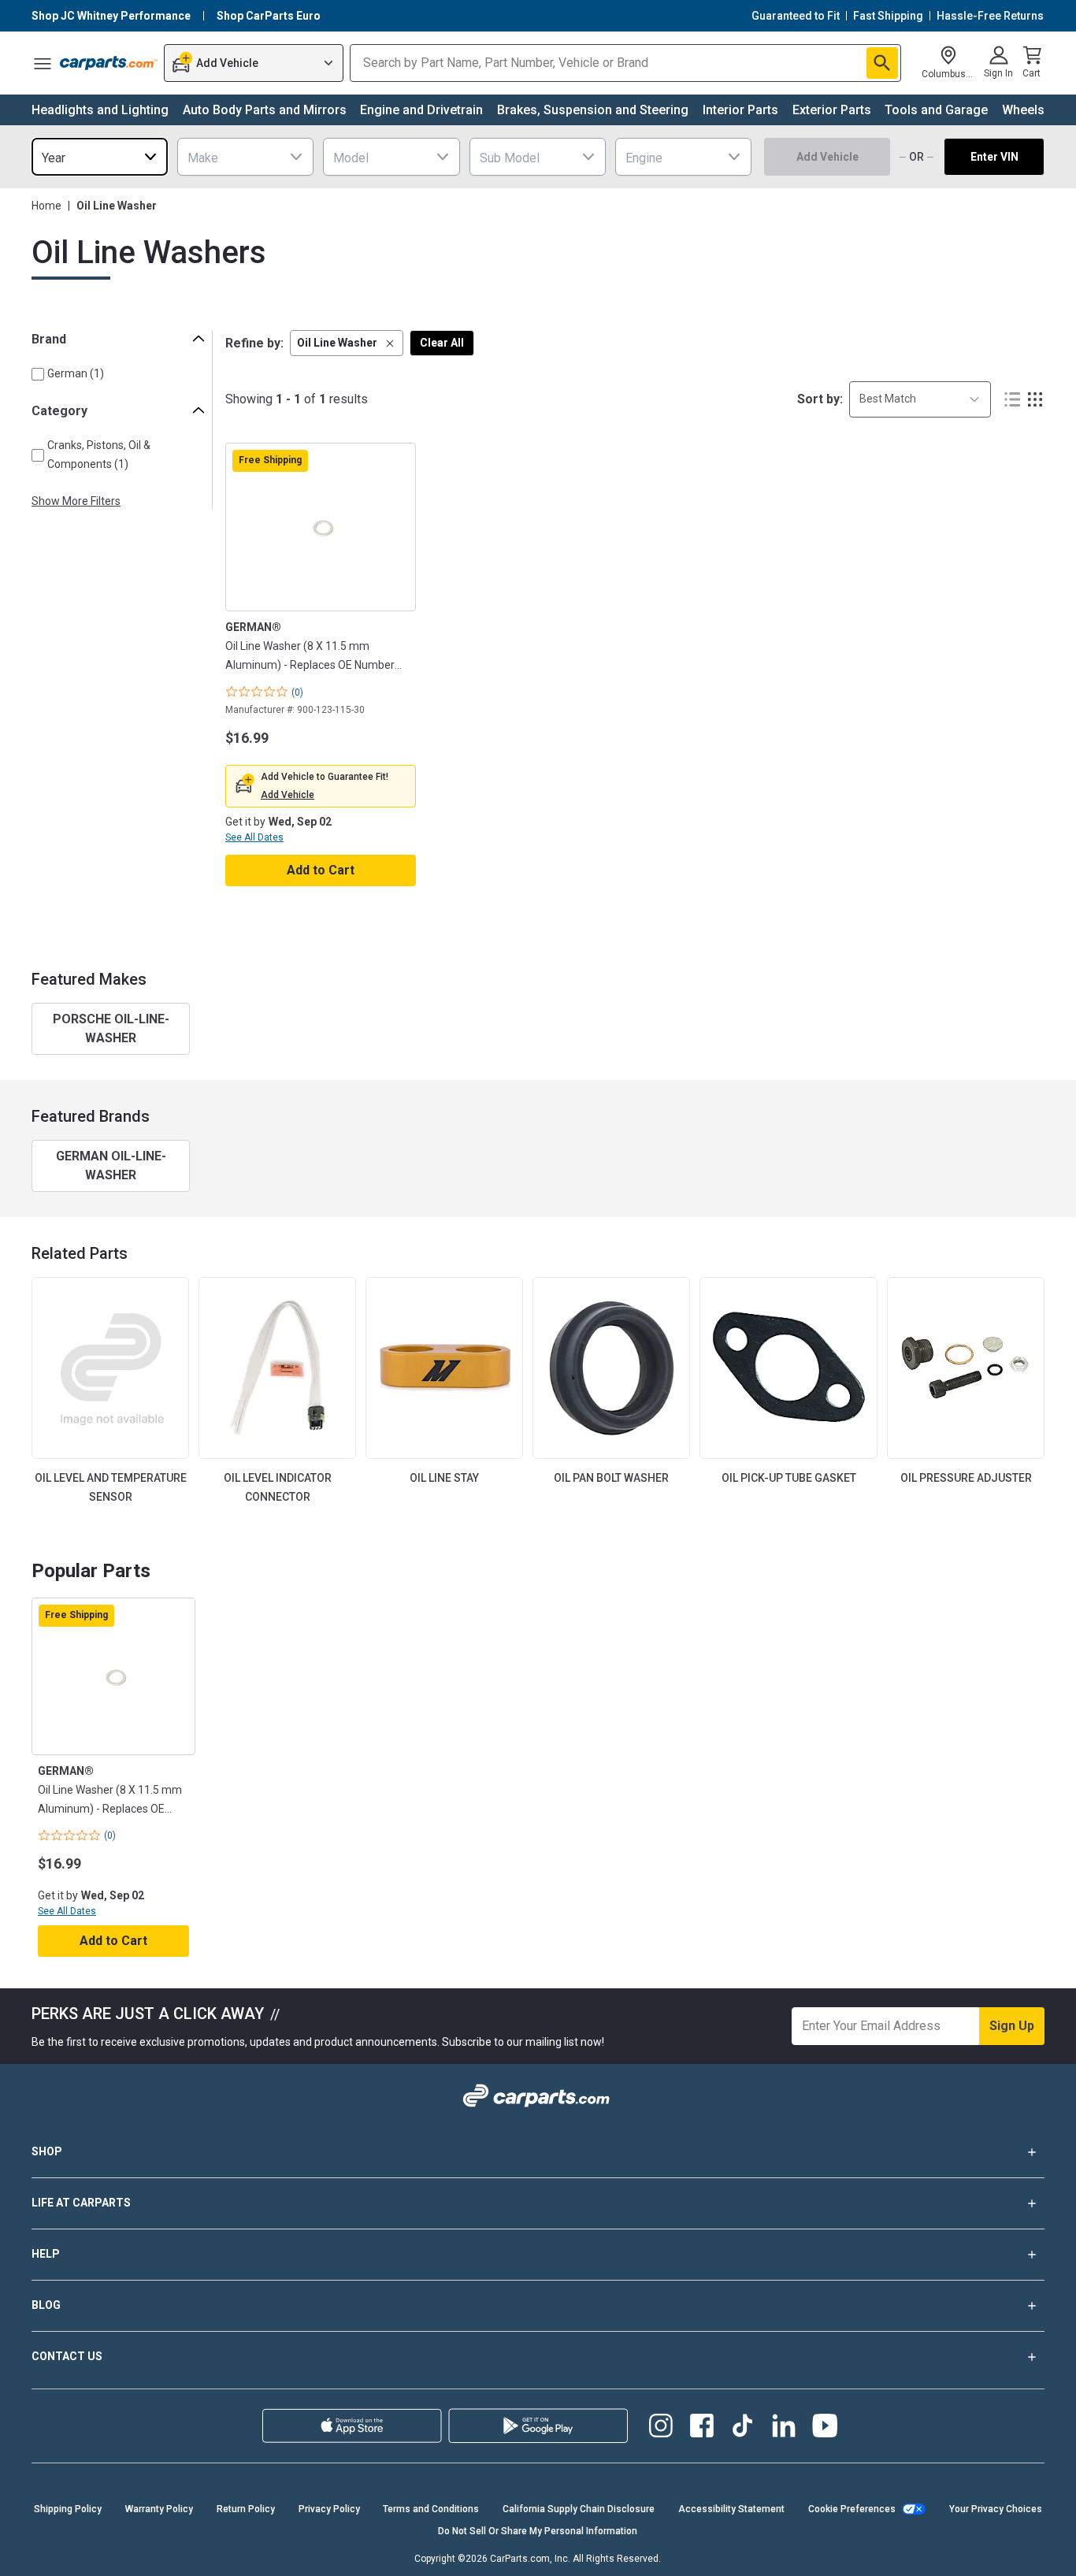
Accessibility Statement (731, 2509)
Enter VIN (994, 157)
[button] (347, 343)
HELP (46, 2254)
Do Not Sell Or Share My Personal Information (538, 2531)
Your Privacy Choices (996, 2509)
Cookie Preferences (852, 2509)
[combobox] (100, 157)
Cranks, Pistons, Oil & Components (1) (99, 454)
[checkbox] (38, 374)
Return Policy (246, 2509)
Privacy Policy (329, 2509)
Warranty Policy (159, 2509)
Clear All (442, 343)
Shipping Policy (68, 2509)
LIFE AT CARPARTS (81, 2203)
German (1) (76, 373)
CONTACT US (67, 2356)
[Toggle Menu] (43, 63)
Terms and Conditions (431, 2509)
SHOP (47, 2151)
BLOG (46, 2305)
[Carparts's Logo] (109, 63)
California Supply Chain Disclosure (579, 2509)
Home (46, 206)
